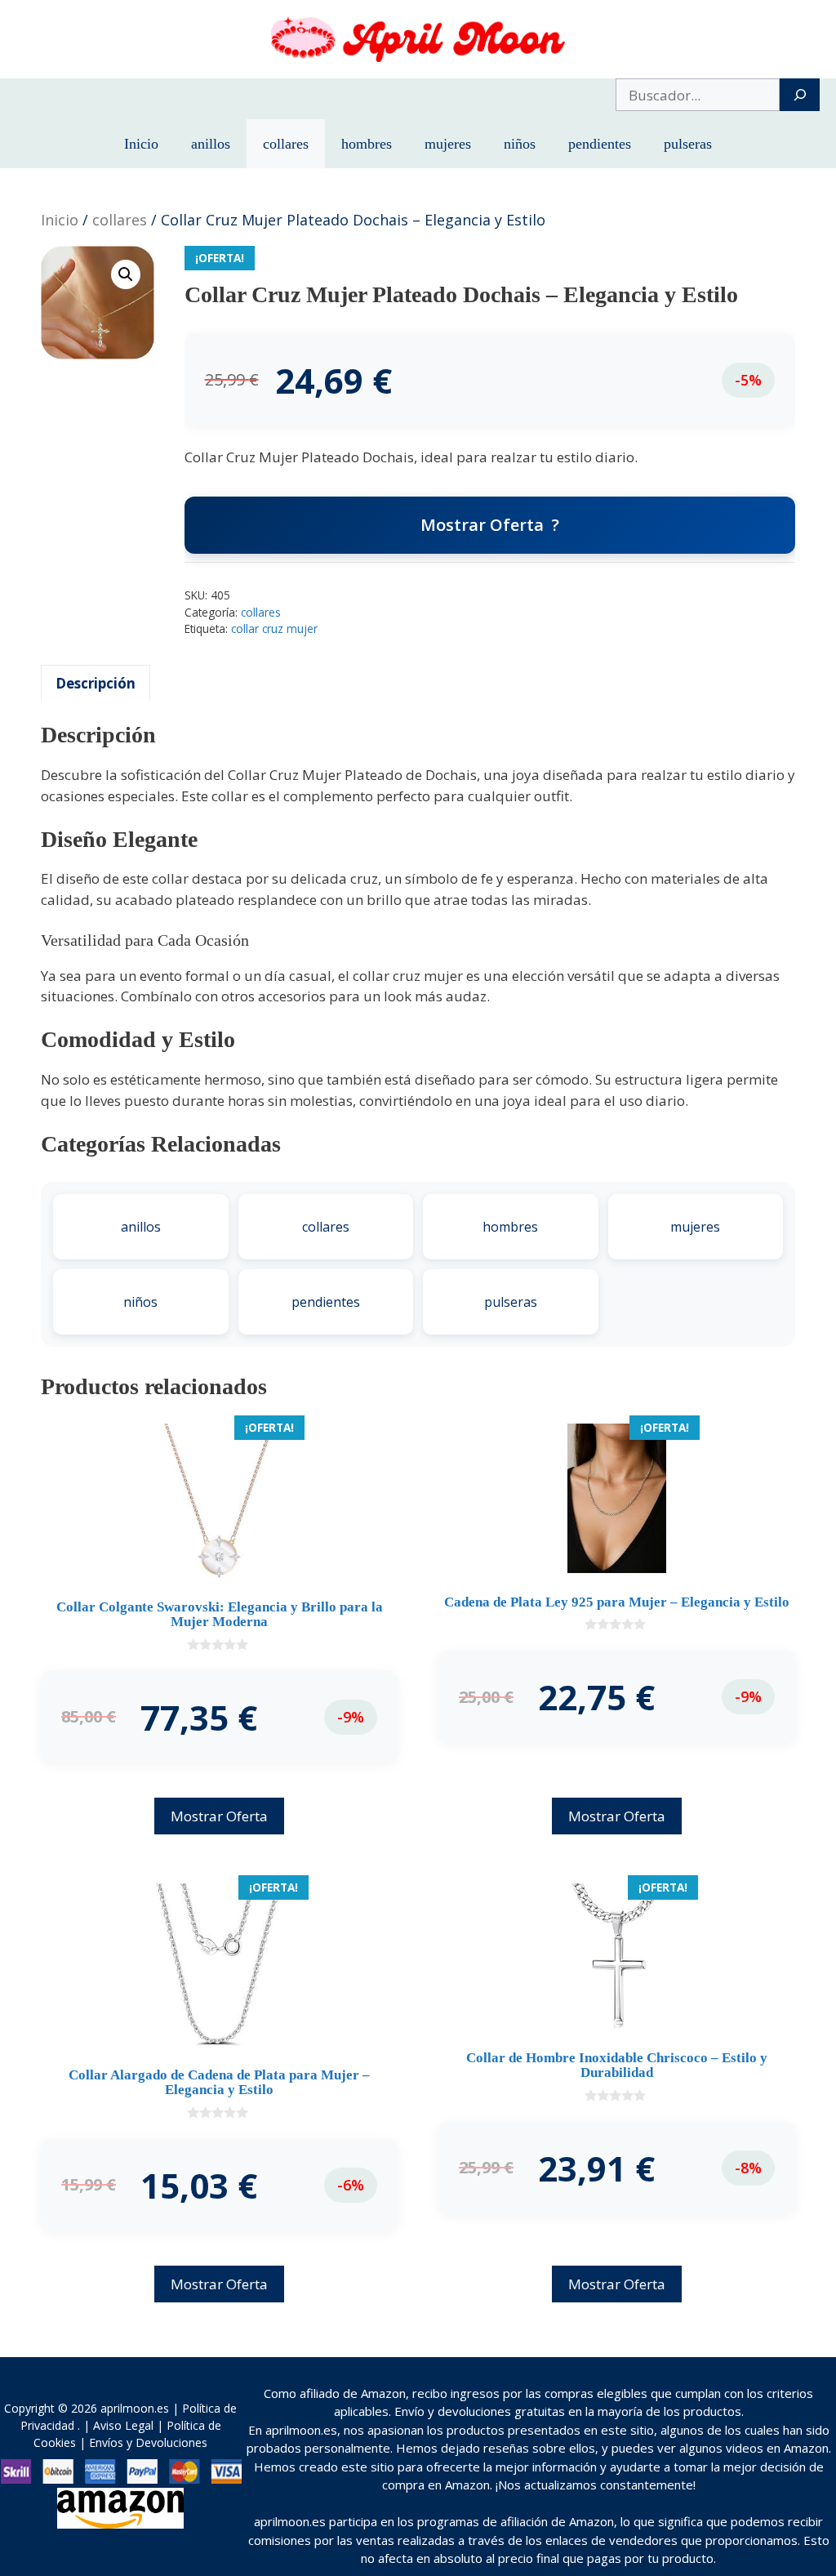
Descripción (96, 683)
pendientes (600, 144)
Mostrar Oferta (482, 525)
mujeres (448, 144)
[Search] (800, 95)
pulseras (688, 144)
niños (520, 144)
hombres (367, 144)
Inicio (141, 144)
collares (286, 144)
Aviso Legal (123, 2425)
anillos (211, 144)
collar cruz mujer (274, 628)
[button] (126, 274)
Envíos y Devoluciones (148, 2442)
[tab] (96, 683)
